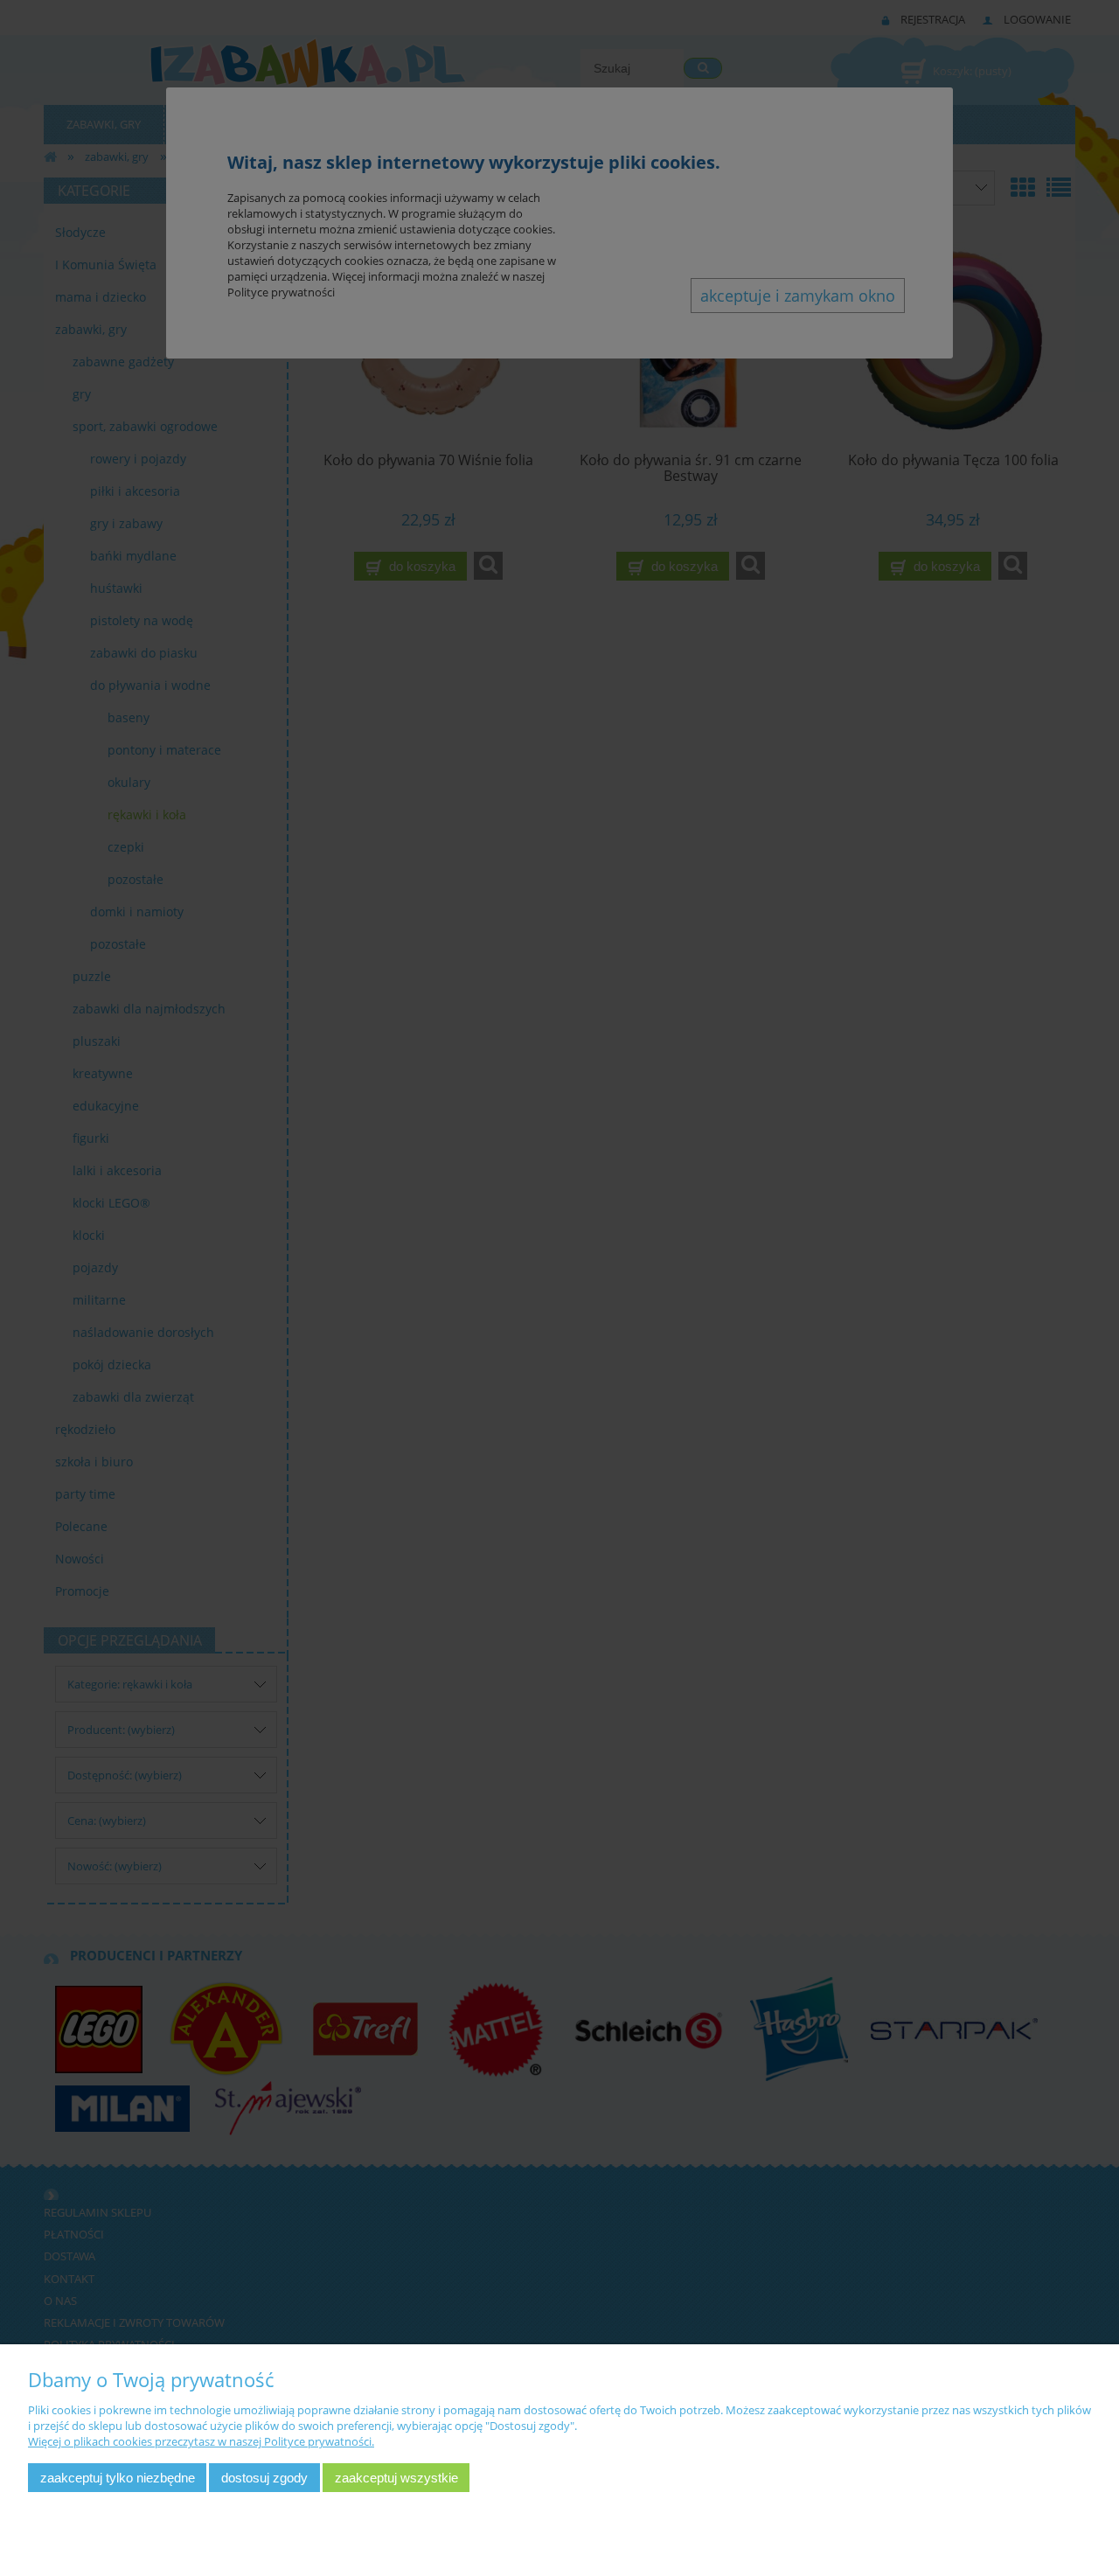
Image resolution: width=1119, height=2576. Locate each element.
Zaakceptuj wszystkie (396, 2478)
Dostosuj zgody (264, 2478)
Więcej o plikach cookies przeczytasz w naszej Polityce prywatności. (201, 2441)
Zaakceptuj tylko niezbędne (118, 2478)
